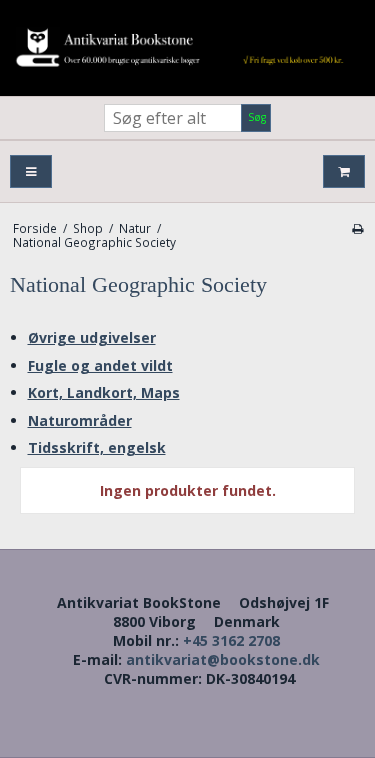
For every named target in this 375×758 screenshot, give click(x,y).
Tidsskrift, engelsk (97, 447)
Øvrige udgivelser (92, 337)
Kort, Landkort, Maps (104, 392)
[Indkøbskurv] (344, 171)
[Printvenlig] (357, 228)
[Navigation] (31, 171)
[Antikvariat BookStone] (187, 48)
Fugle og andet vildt (100, 365)
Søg (257, 117)
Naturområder (80, 420)
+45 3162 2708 (231, 640)
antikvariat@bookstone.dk (223, 659)
